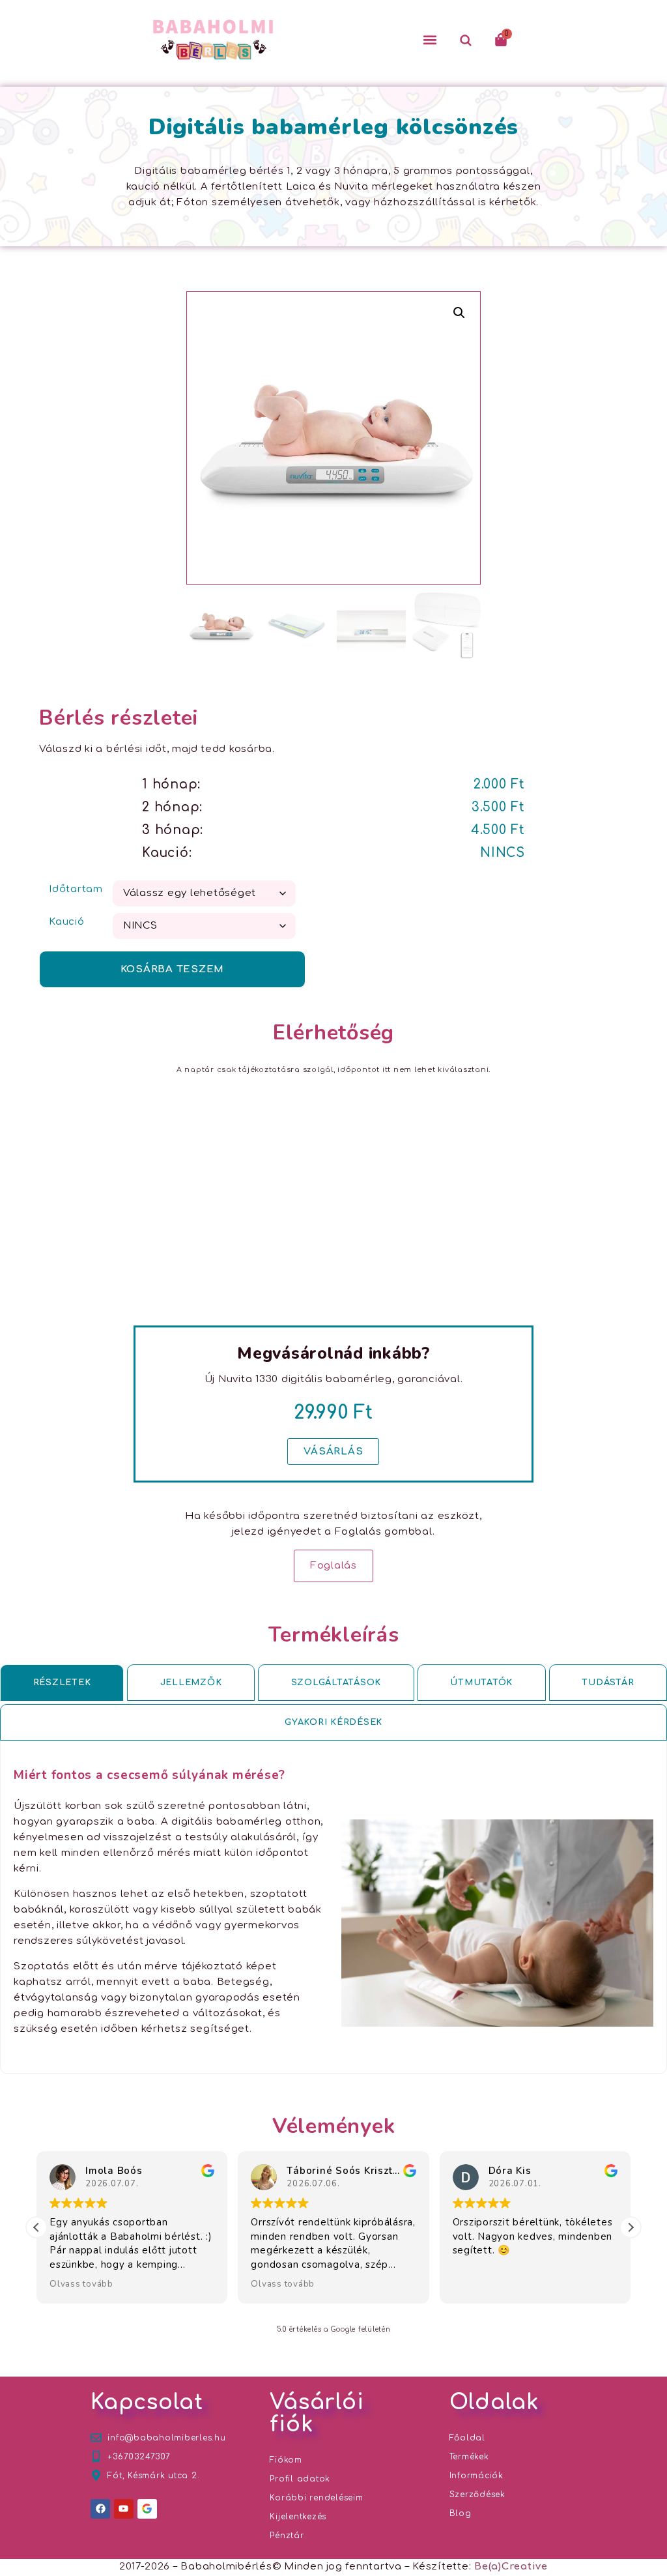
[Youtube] (124, 2509)
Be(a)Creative (511, 2567)
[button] (430, 40)
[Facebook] (100, 2509)
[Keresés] (465, 40)
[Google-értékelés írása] (147, 2509)
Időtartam (76, 889)
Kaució (67, 922)
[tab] (62, 1683)
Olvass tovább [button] (81, 2284)
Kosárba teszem (173, 969)
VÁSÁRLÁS (333, 1452)
